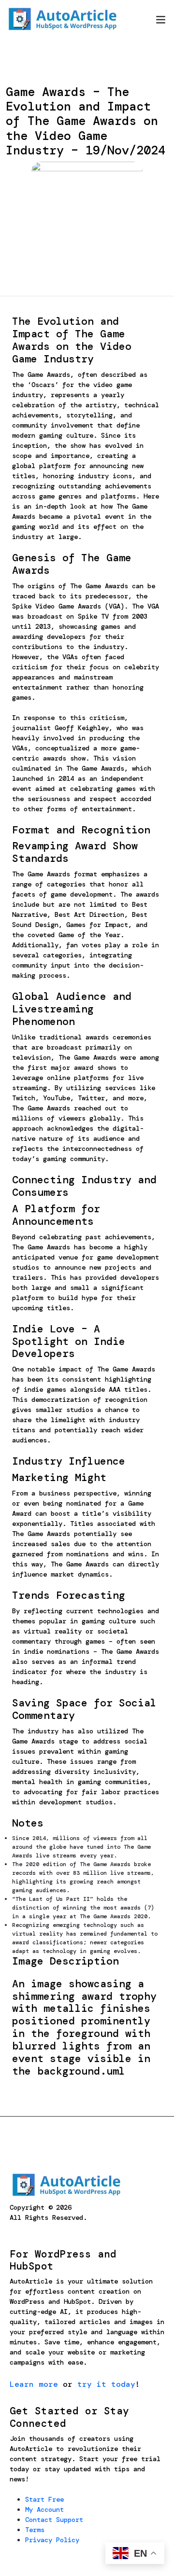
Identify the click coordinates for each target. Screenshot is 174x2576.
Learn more (34, 2384)
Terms (35, 2530)
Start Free (44, 2499)
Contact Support (54, 2520)
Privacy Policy (52, 2540)
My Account (44, 2509)
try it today (106, 2384)
